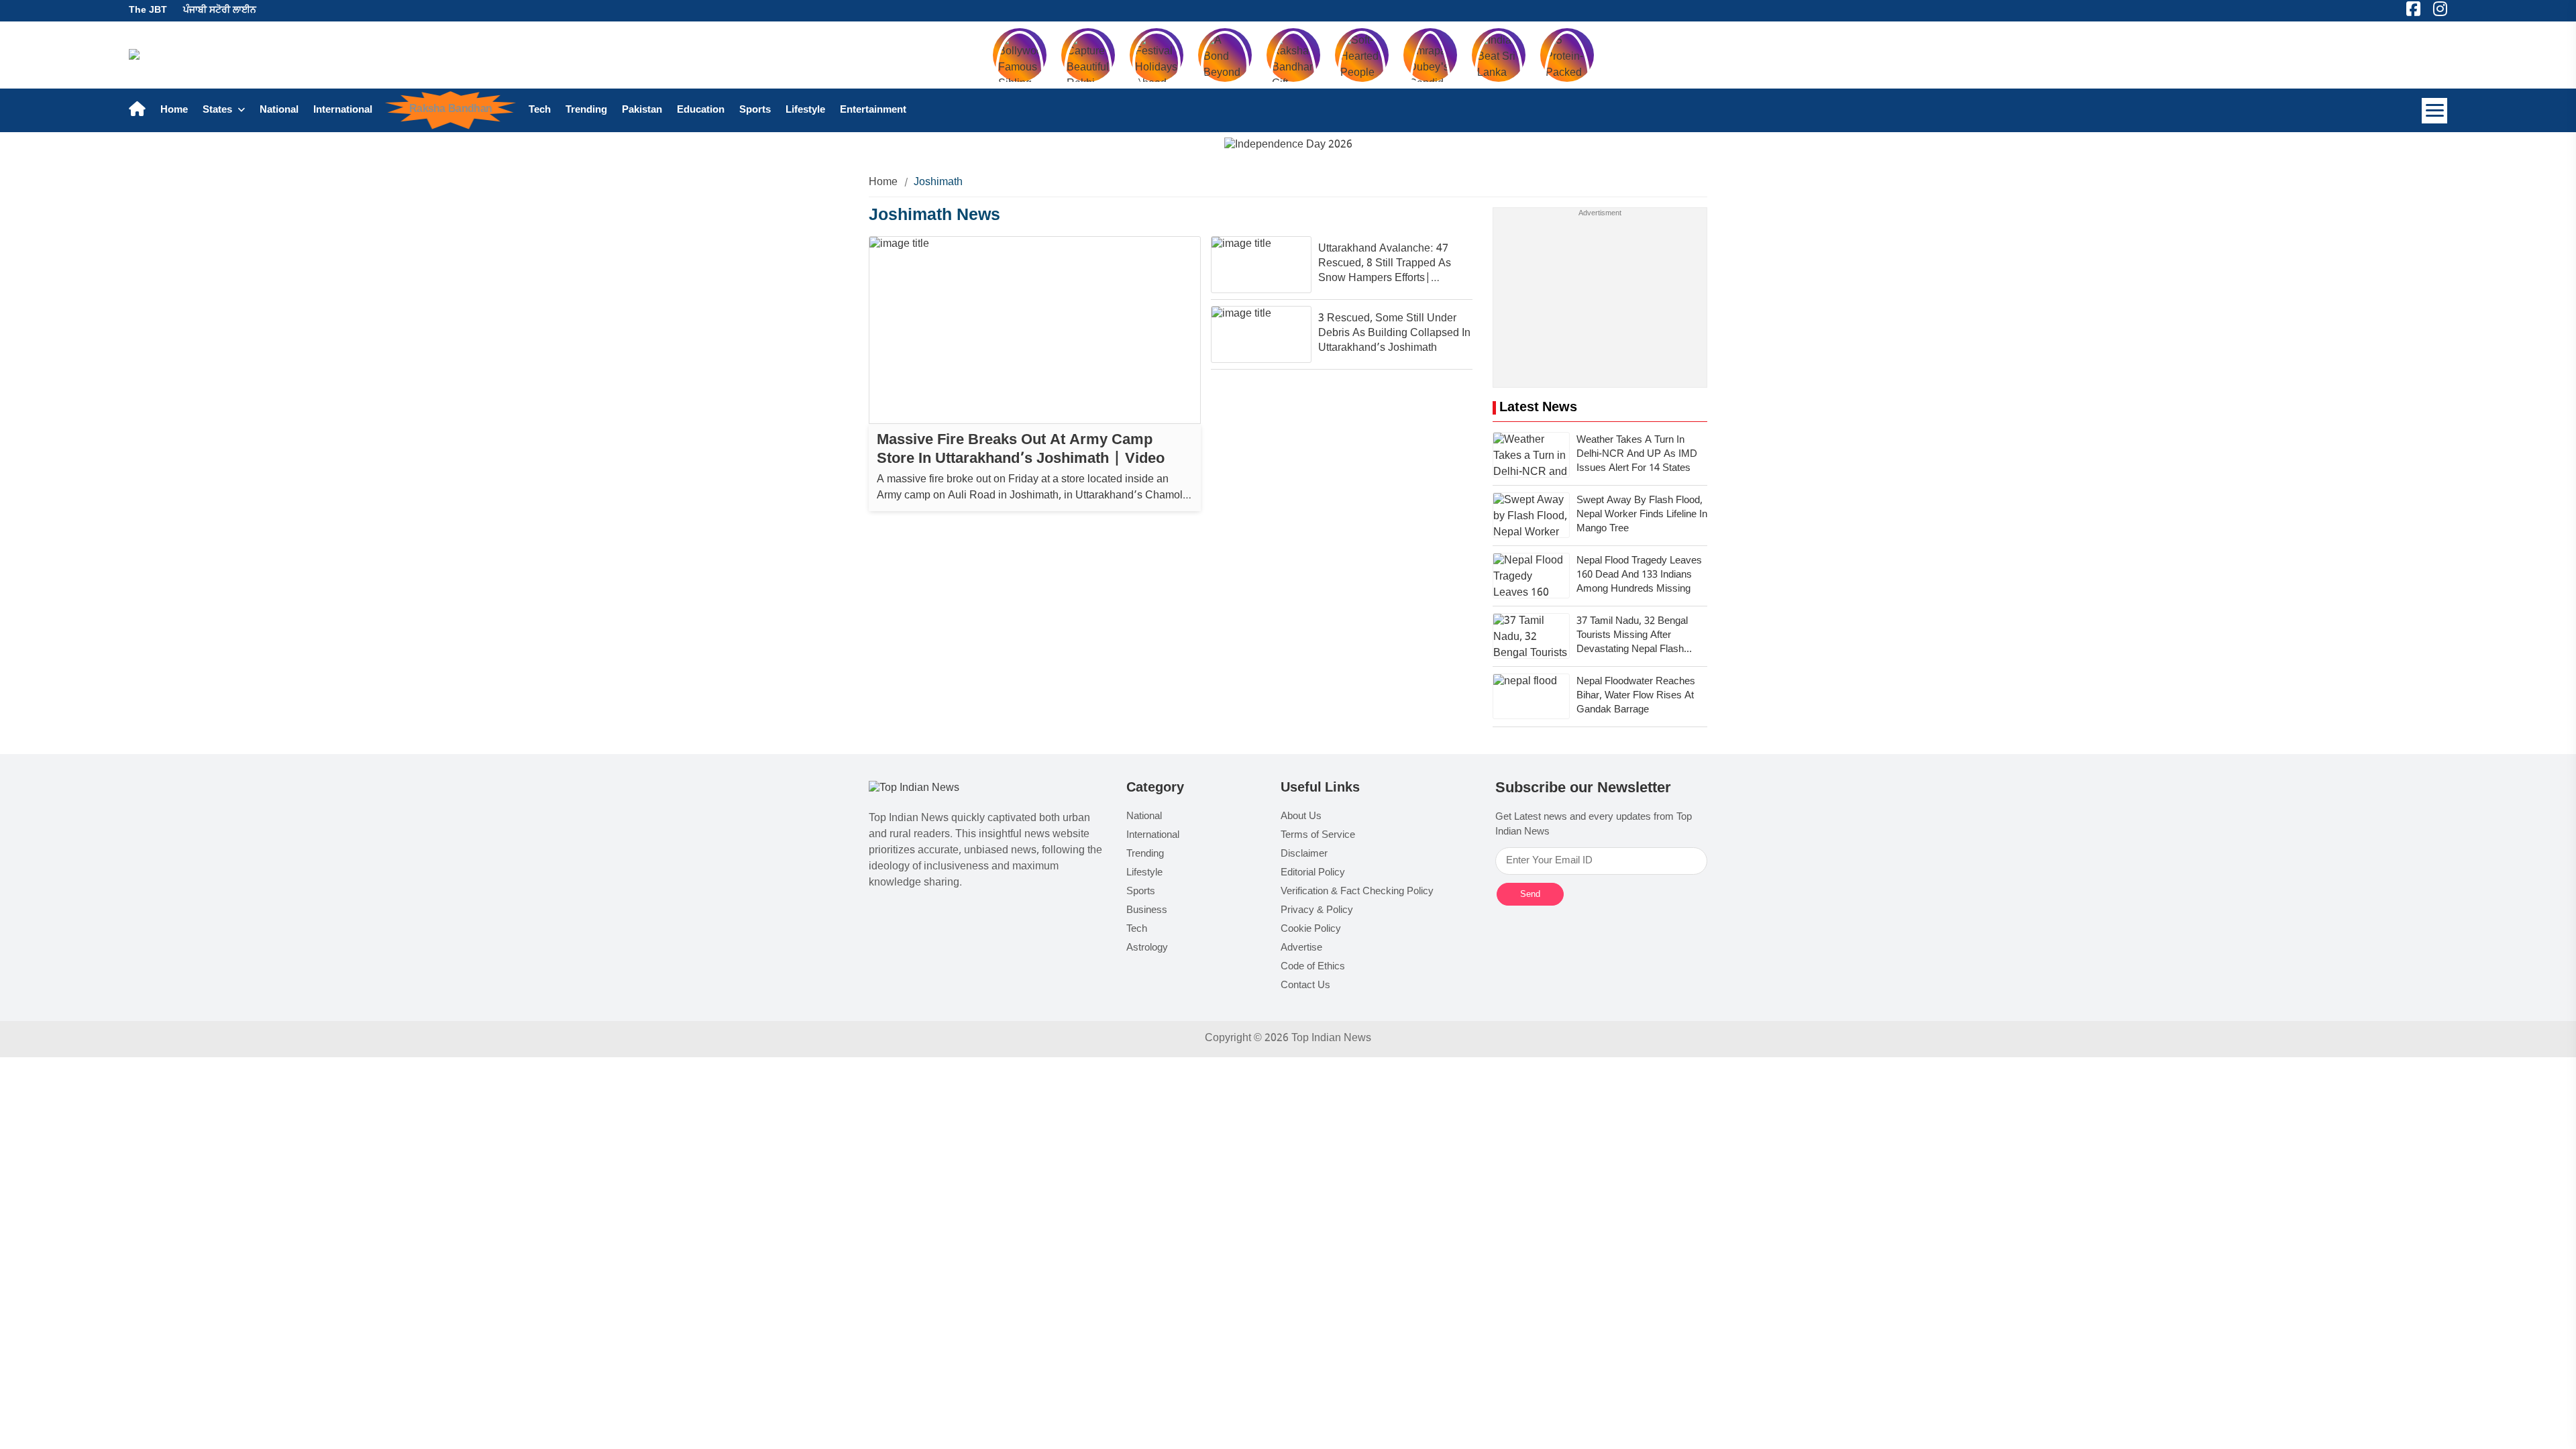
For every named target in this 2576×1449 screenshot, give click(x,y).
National (279, 110)
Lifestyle (805, 110)
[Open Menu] (2434, 111)
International (343, 110)
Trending (586, 110)
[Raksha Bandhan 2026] (1288, 146)
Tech (540, 110)
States (219, 110)
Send (1530, 894)
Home (174, 110)
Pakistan (642, 110)
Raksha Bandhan (450, 109)
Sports (755, 110)
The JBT (148, 10)
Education (701, 110)
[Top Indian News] (914, 789)
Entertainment (873, 110)
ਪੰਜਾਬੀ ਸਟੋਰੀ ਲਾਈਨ (220, 10)
